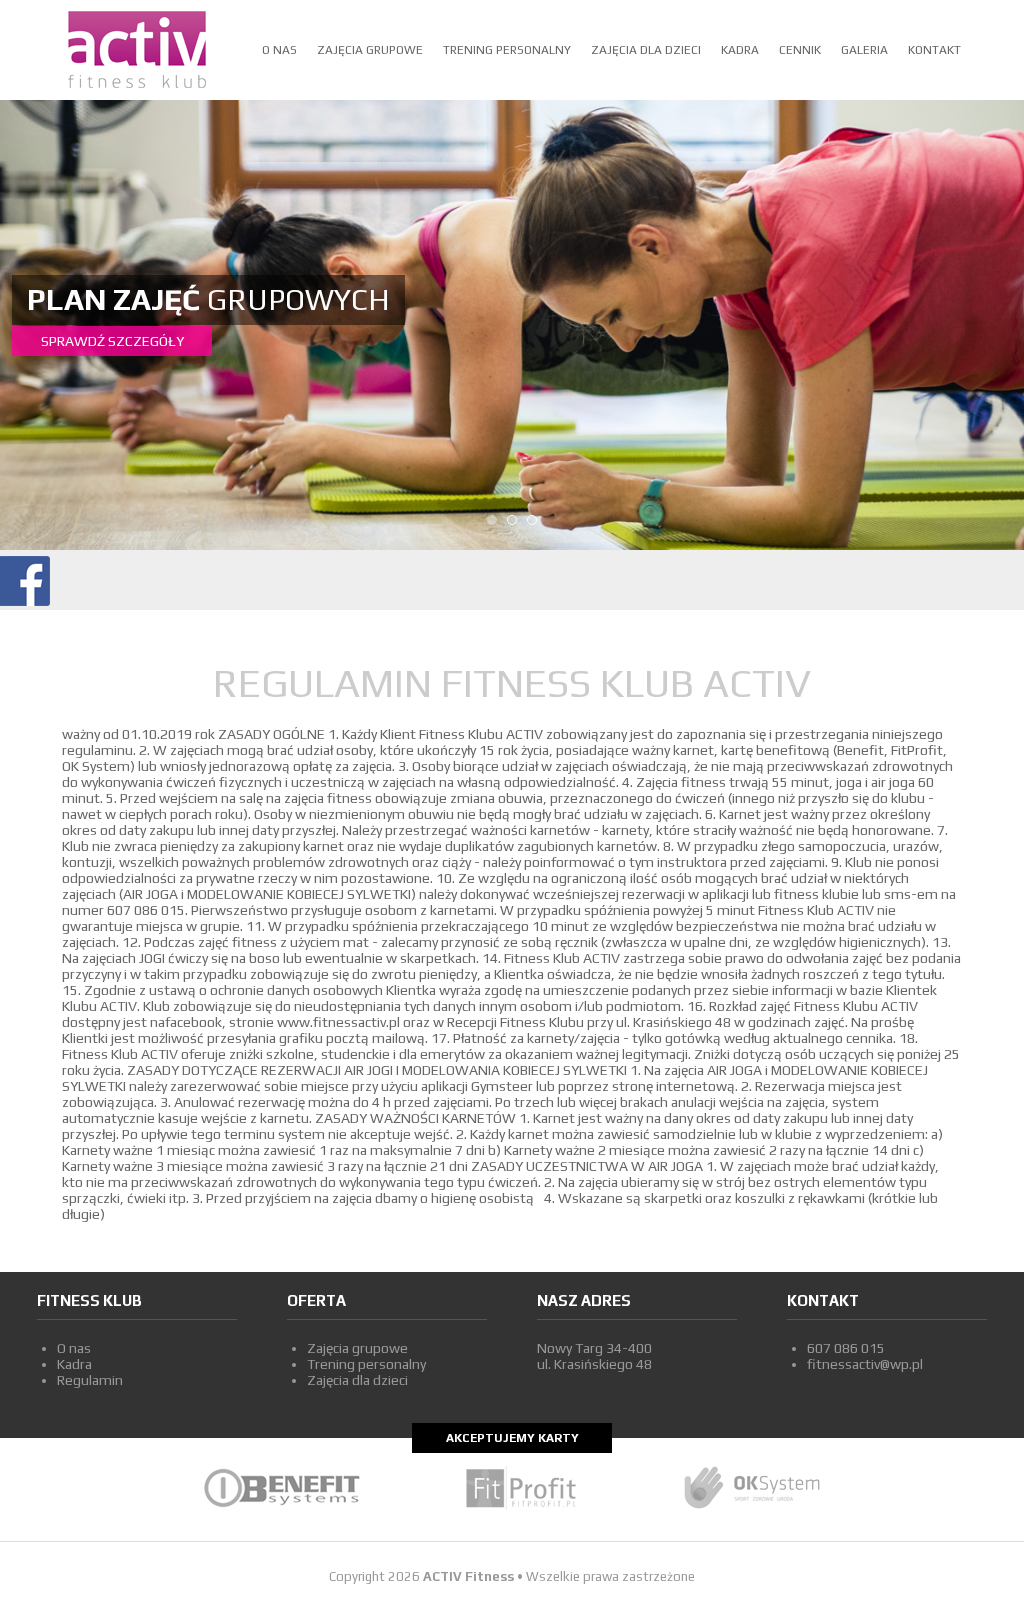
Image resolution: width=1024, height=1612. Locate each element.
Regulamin (90, 1380)
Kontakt (934, 50)
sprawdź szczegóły (112, 341)
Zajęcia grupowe (370, 50)
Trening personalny (507, 50)
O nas (279, 50)
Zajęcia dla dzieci (646, 50)
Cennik (800, 50)
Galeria (864, 50)
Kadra (740, 50)
